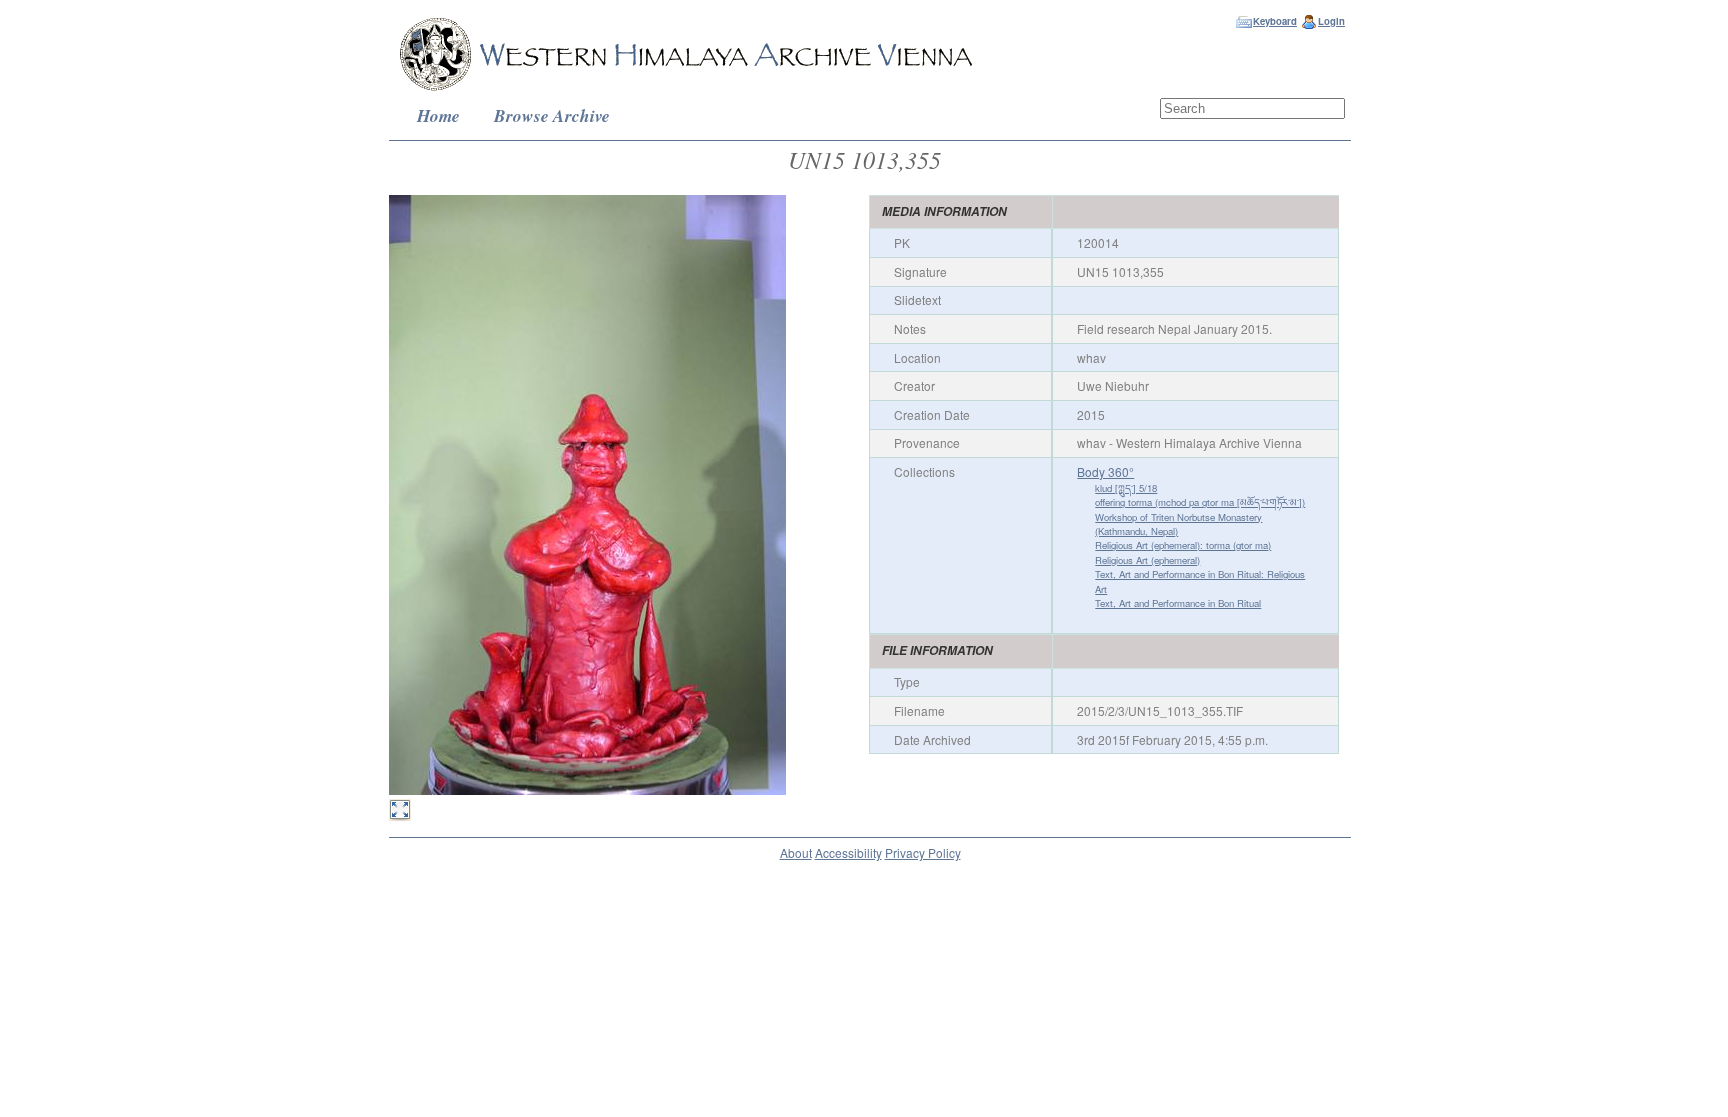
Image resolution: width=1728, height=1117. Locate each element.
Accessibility (848, 852)
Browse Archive (552, 115)
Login (1331, 21)
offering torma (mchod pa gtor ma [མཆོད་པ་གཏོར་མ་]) (1200, 502)
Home (438, 115)
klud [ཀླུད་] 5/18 (1126, 488)
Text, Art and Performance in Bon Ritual (1178, 603)
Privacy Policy (923, 852)
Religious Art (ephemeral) (1147, 560)
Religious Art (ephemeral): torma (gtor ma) (1183, 545)
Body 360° (1105, 471)
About (796, 852)
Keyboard (1275, 21)
